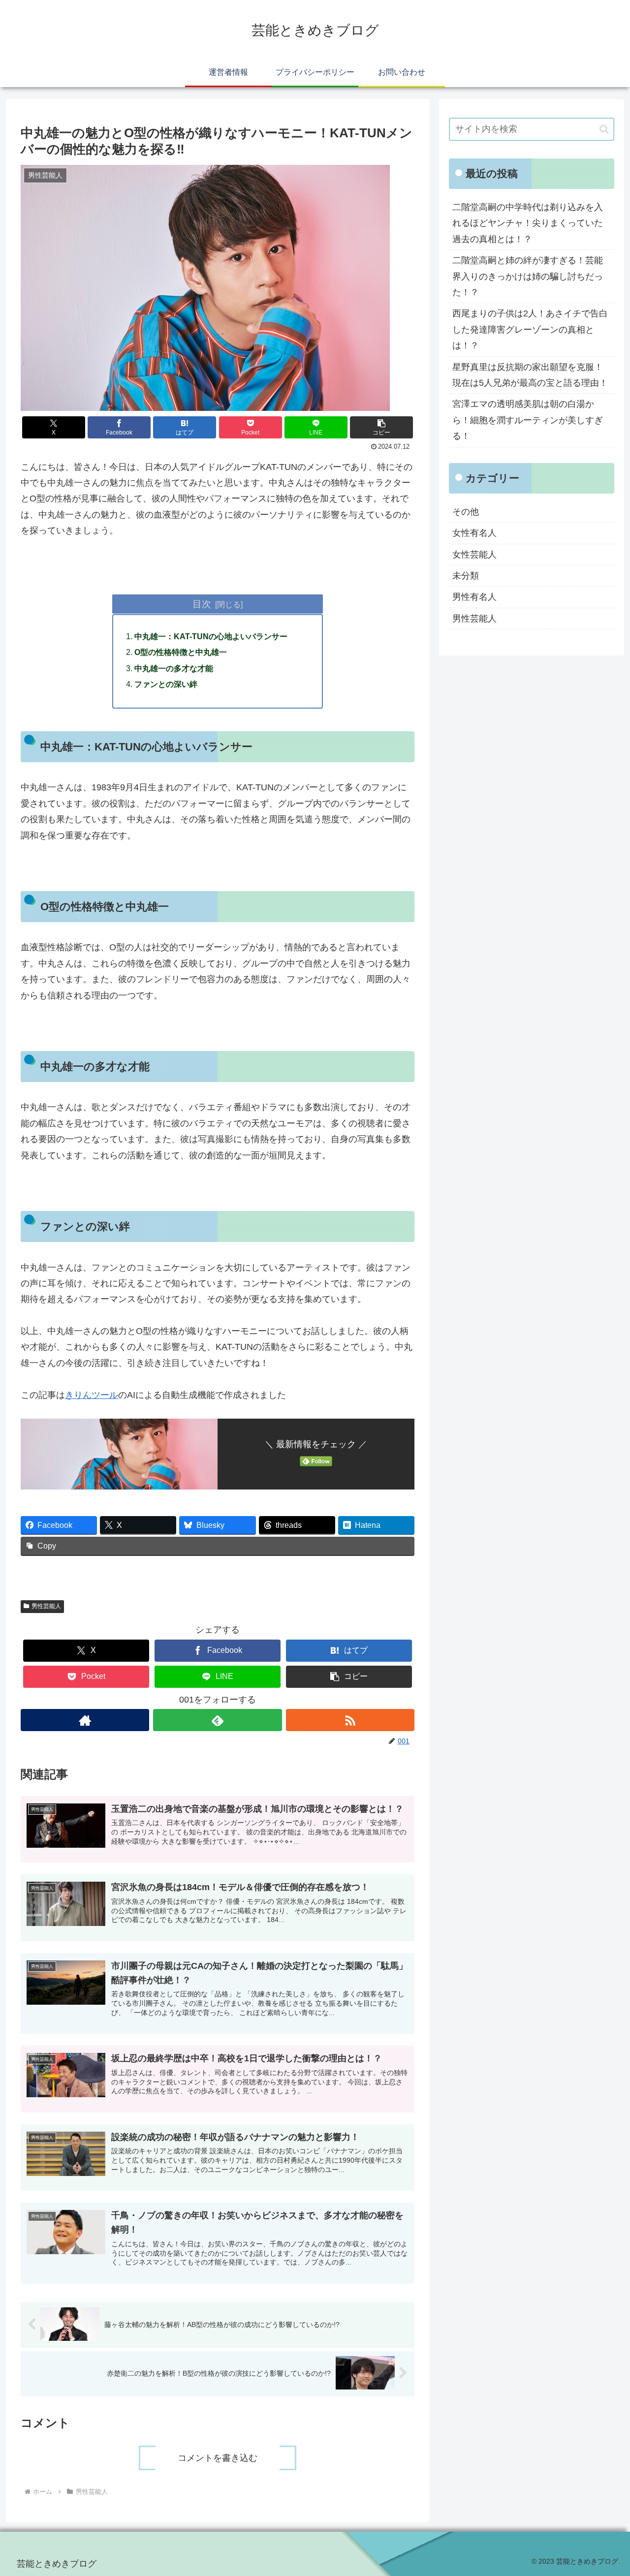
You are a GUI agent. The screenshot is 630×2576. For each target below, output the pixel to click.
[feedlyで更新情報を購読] (217, 1720)
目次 (202, 604)
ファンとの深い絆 (166, 684)
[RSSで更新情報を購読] (350, 1720)
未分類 (466, 576)
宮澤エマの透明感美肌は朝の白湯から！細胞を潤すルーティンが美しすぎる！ (528, 420)
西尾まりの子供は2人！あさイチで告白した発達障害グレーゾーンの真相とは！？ (530, 329)
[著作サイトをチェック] (85, 1720)
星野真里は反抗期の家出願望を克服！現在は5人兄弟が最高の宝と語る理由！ (530, 375)
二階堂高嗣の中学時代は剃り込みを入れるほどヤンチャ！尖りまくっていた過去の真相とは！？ (528, 223)
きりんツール (92, 1395)
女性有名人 (474, 533)
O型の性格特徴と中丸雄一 (181, 652)
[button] (381, 427)
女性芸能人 (474, 555)
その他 (466, 512)
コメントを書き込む (218, 2458)
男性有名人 (474, 597)
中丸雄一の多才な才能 (174, 668)
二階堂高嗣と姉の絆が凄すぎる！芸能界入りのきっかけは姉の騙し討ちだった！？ (528, 276)
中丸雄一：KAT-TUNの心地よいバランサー (211, 636)
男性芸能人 (46, 1606)
